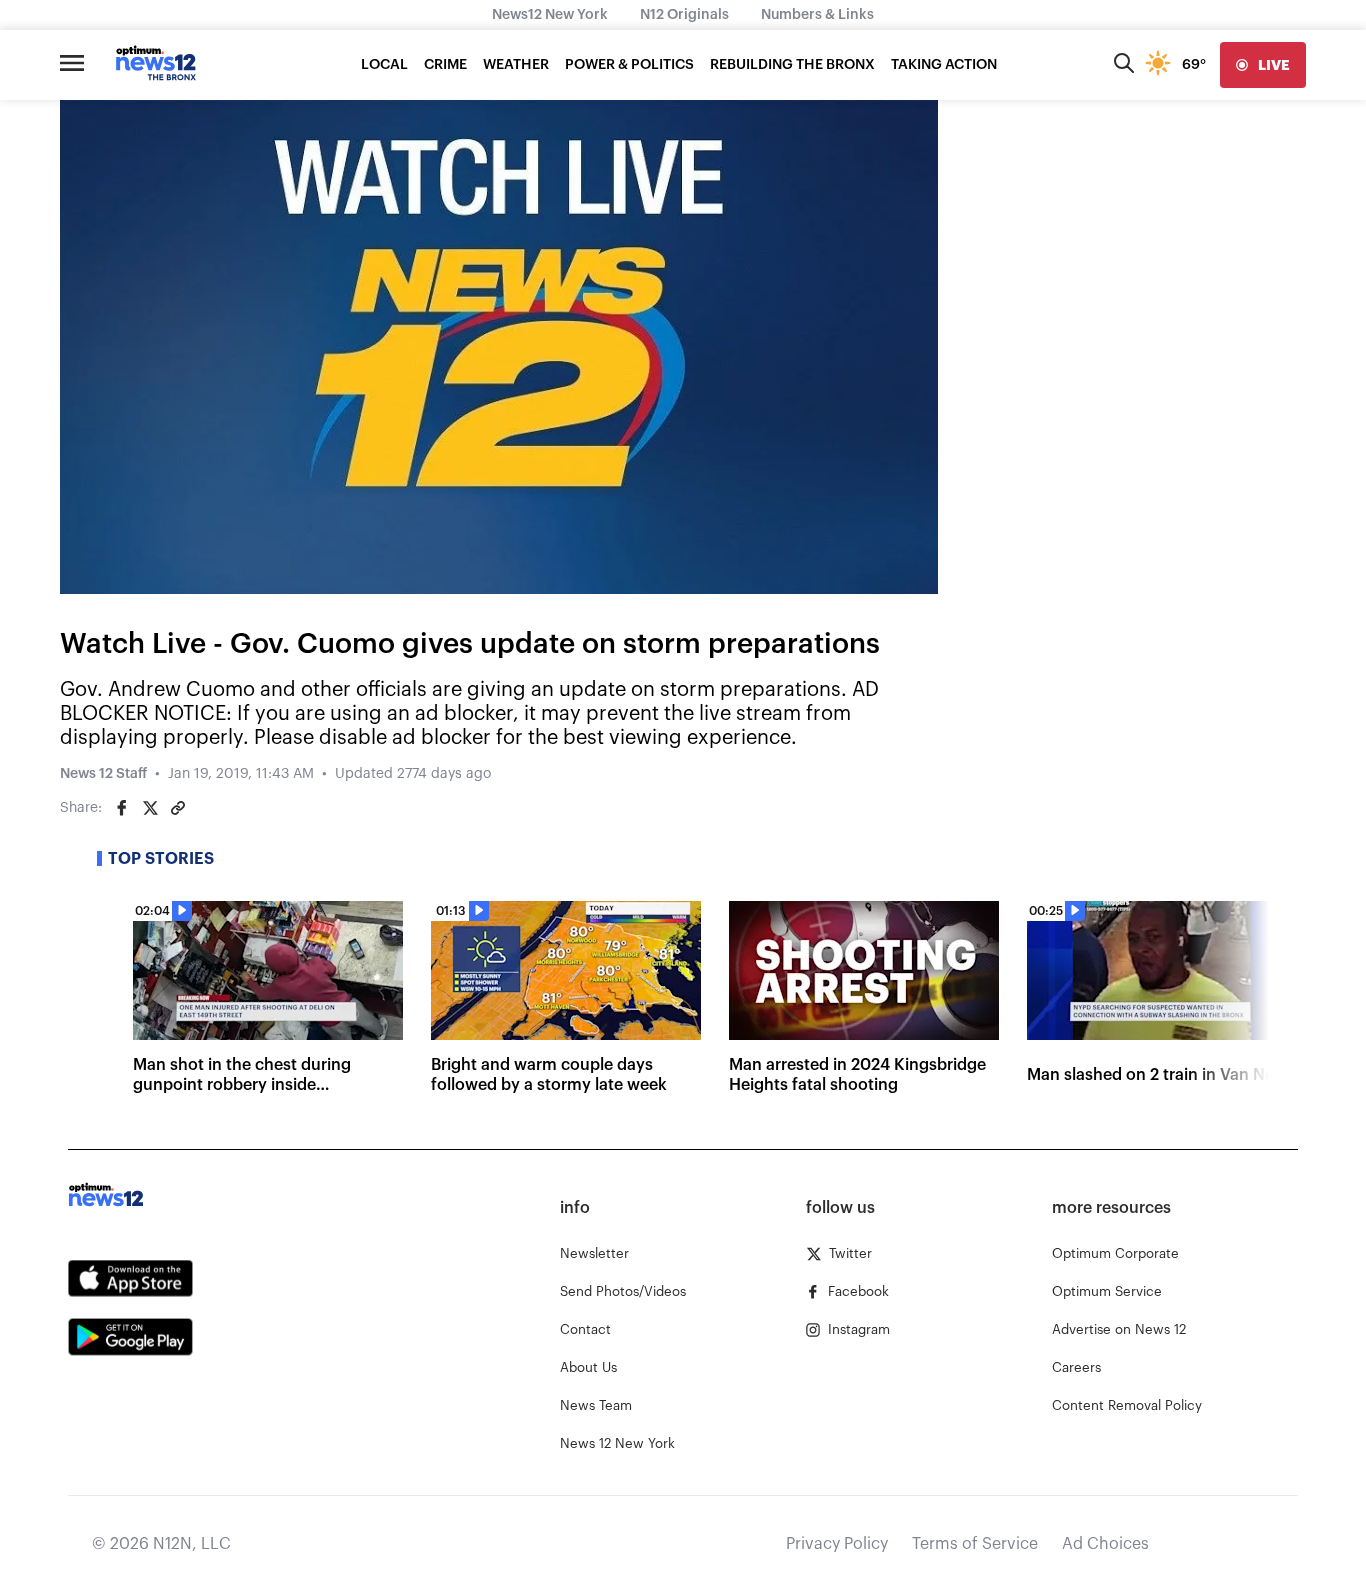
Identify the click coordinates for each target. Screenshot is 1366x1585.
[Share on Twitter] (150, 808)
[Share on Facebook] (122, 808)
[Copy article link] (178, 808)
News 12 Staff (103, 774)
